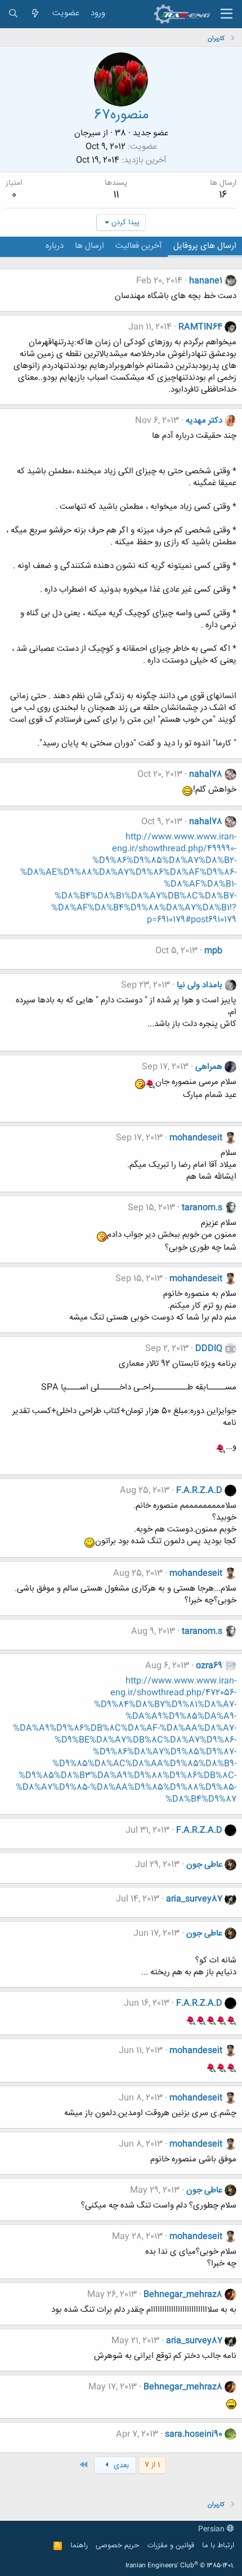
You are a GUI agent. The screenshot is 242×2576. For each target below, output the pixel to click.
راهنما (79, 2546)
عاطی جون (204, 1865)
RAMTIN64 (200, 327)
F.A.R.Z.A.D (199, 1491)
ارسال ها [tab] (89, 246)
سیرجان (88, 133)
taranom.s (202, 1208)
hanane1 (206, 281)
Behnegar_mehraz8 (183, 2295)
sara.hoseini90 (194, 2434)
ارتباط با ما (218, 2546)
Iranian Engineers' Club (180, 2566)
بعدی (120, 2466)
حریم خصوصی (117, 2546)
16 (223, 195)
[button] (227, 14)
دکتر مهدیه (204, 421)
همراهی (209, 1067)
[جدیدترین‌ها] (35, 14)
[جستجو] (13, 14)
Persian (212, 2529)
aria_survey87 (194, 1899)
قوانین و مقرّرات (171, 2546)
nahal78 (206, 774)
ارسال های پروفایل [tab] (205, 246)
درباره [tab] (55, 246)
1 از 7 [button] (152, 2465)
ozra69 (209, 1666)
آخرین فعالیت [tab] (139, 246)
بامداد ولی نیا (200, 985)
